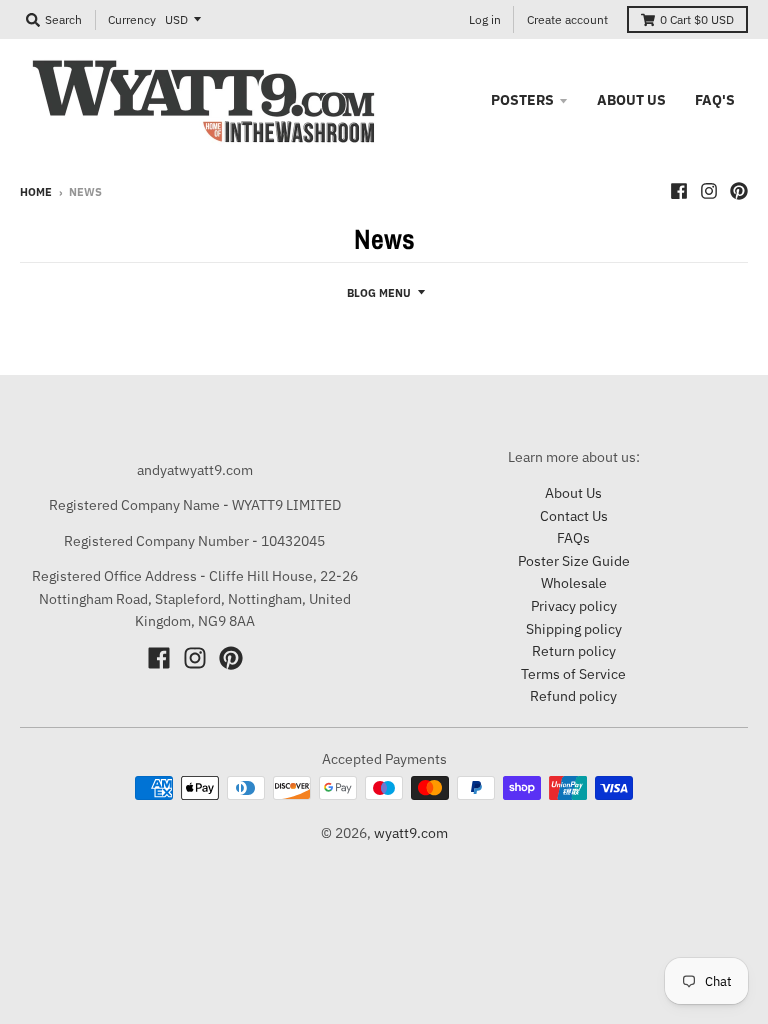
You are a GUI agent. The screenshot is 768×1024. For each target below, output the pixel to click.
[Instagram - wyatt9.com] (709, 191)
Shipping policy (574, 629)
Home (36, 192)
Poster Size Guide (574, 561)
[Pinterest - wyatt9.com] (739, 191)
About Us (573, 493)
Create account (567, 19)
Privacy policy (574, 606)
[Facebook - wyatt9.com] (679, 191)
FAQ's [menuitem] (715, 100)
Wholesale (574, 583)
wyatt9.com (411, 833)
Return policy (574, 651)
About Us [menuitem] (631, 100)
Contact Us (574, 516)
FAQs (573, 538)
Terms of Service (573, 674)
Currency (132, 19)
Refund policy (573, 696)
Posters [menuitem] (522, 100)
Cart (697, 19)
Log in (485, 19)
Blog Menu (379, 293)
